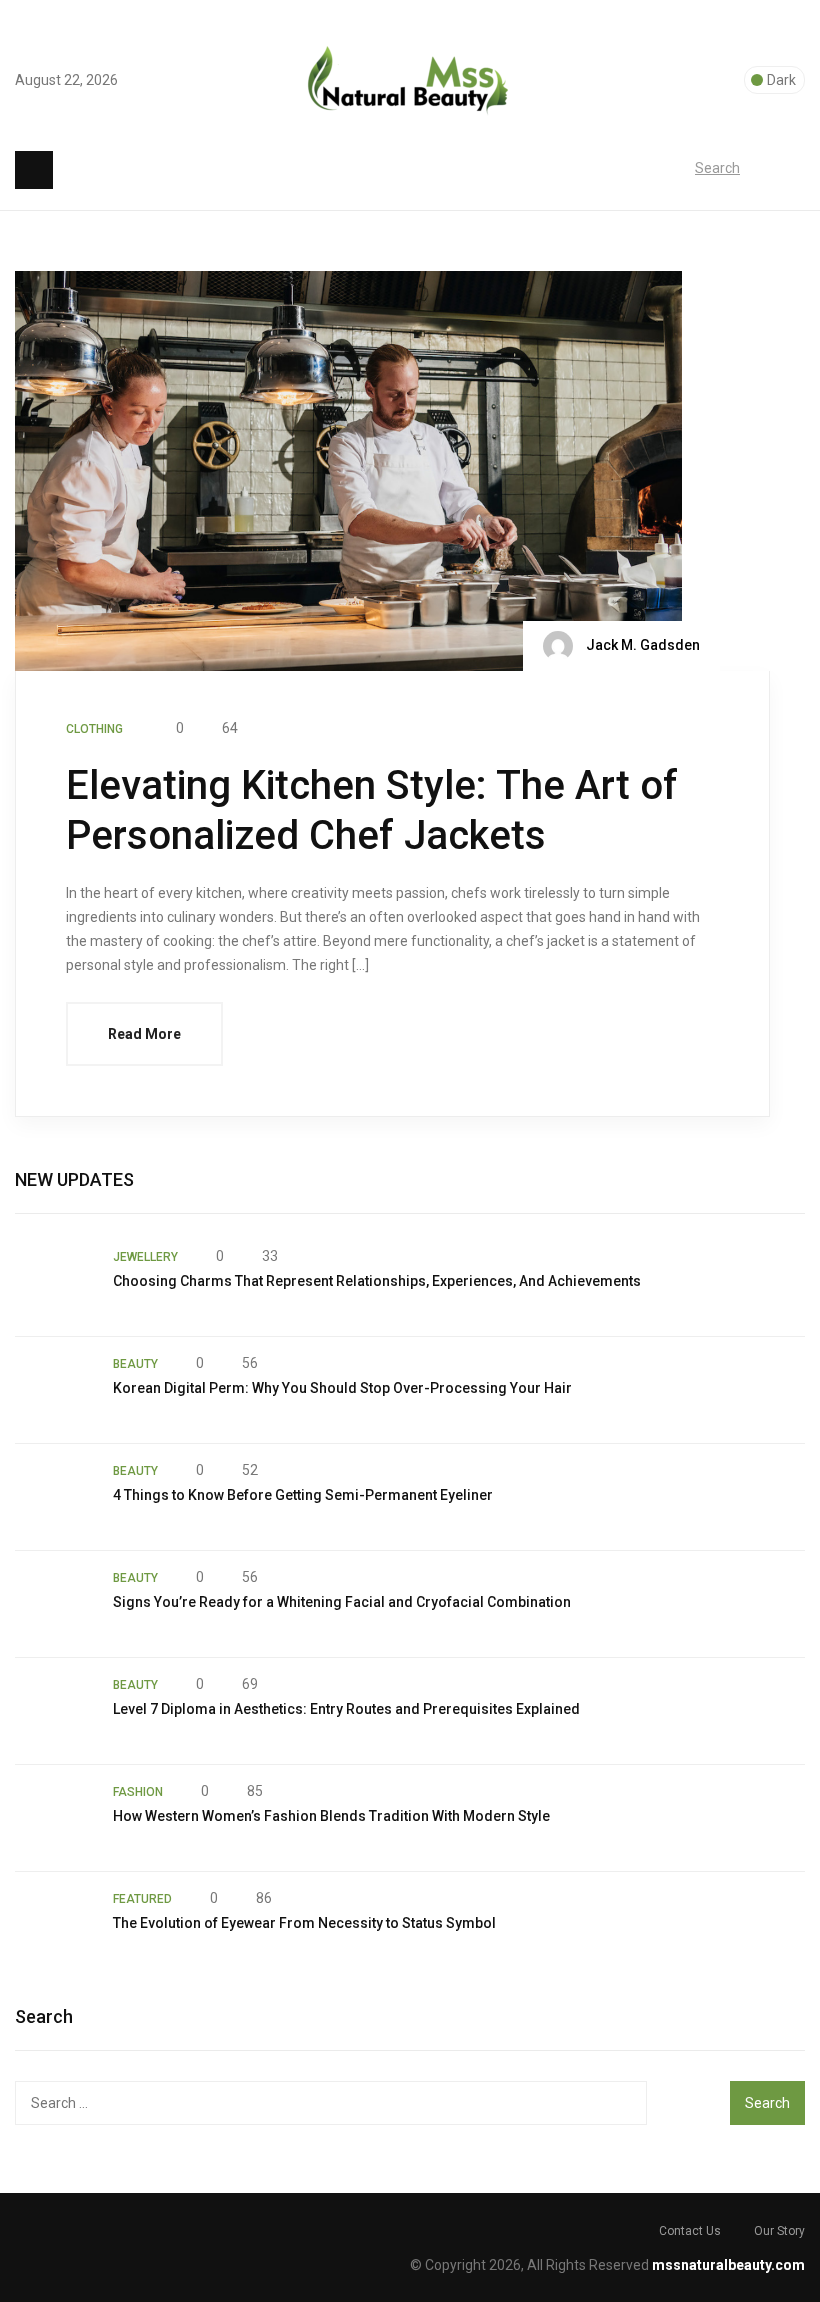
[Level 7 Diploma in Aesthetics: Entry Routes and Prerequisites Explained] (54, 1711)
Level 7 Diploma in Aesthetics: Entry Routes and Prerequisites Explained (346, 1709)
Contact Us (690, 2231)
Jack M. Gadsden (641, 645)
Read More (144, 1034)
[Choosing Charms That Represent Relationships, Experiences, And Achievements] (54, 1283)
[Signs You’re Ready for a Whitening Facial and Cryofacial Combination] (54, 1604)
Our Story (779, 2231)
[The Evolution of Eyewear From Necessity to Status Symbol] (54, 1925)
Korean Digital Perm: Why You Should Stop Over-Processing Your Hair (342, 1388)
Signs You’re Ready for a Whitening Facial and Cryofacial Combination (342, 1602)
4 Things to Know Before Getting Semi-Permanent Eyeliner (303, 1495)
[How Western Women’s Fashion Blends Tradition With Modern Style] (54, 1818)
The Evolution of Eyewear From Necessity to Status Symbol (304, 1923)
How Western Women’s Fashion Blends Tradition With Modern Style (331, 1816)
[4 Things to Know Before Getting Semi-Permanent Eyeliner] (54, 1497)
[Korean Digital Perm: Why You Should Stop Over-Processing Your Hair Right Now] (54, 1390)
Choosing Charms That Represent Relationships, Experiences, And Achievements (377, 1281)
